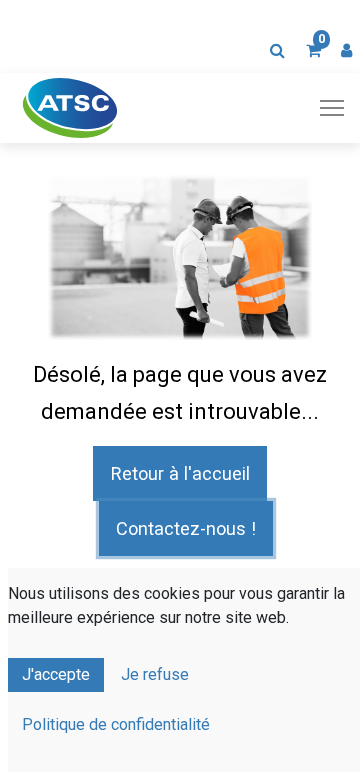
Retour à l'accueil (180, 473)
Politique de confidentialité (116, 724)
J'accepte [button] (56, 674)
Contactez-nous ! (186, 528)
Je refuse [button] (155, 674)
